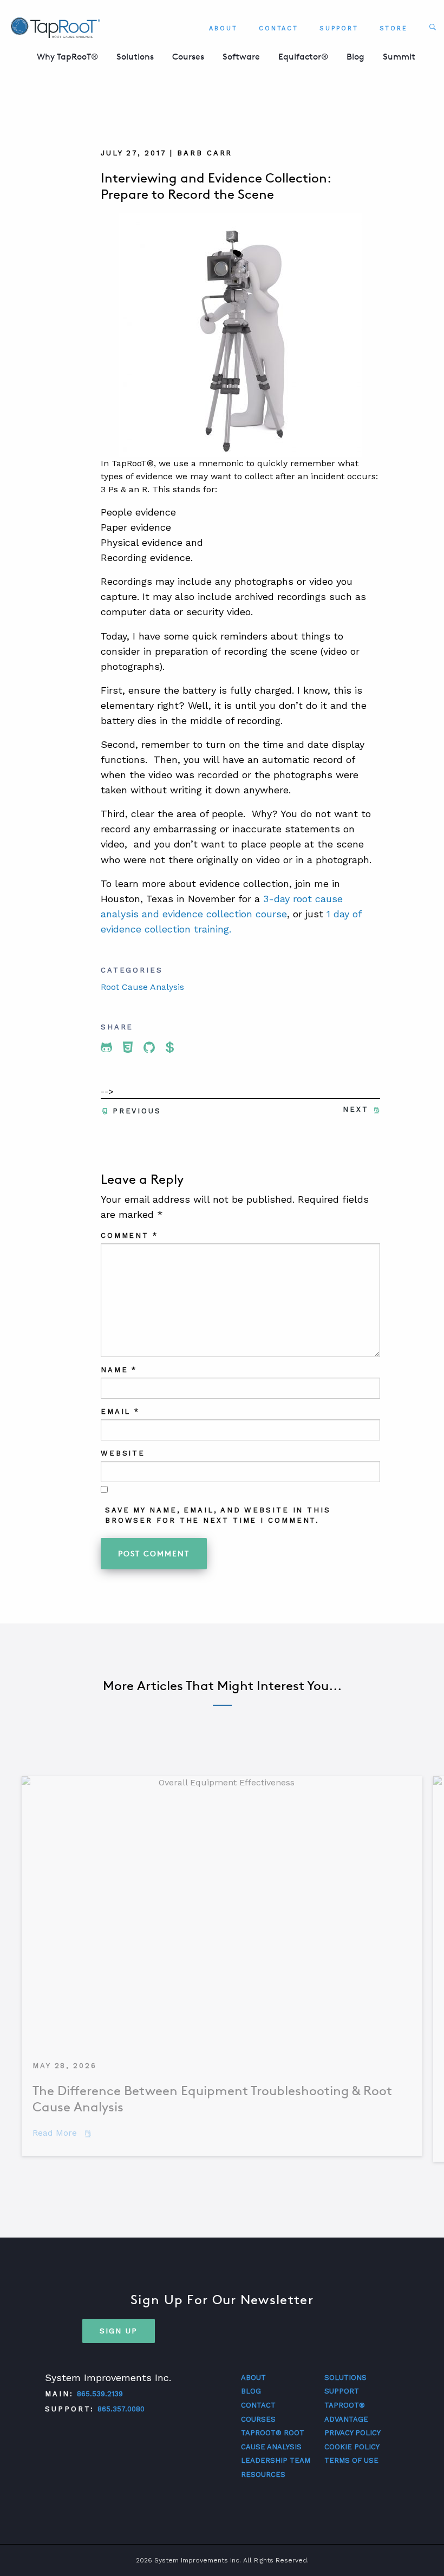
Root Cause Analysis (142, 987)
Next (356, 1109)
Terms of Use (351, 2460)
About (223, 28)
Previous (137, 1111)
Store (394, 28)
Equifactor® (303, 57)
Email (120, 1411)
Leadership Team (276, 2460)
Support (339, 28)
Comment (129, 1235)
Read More (62, 2133)
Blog (355, 57)
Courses (188, 57)
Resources (263, 2474)
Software (241, 57)
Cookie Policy (352, 2447)
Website (123, 1453)
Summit (399, 57)
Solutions (135, 57)
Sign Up (119, 2331)
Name (119, 1370)
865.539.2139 (100, 2394)
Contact (279, 28)
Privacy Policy (352, 2433)
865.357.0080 (121, 2409)
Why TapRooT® (67, 57)
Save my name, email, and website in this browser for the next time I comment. (218, 1515)
